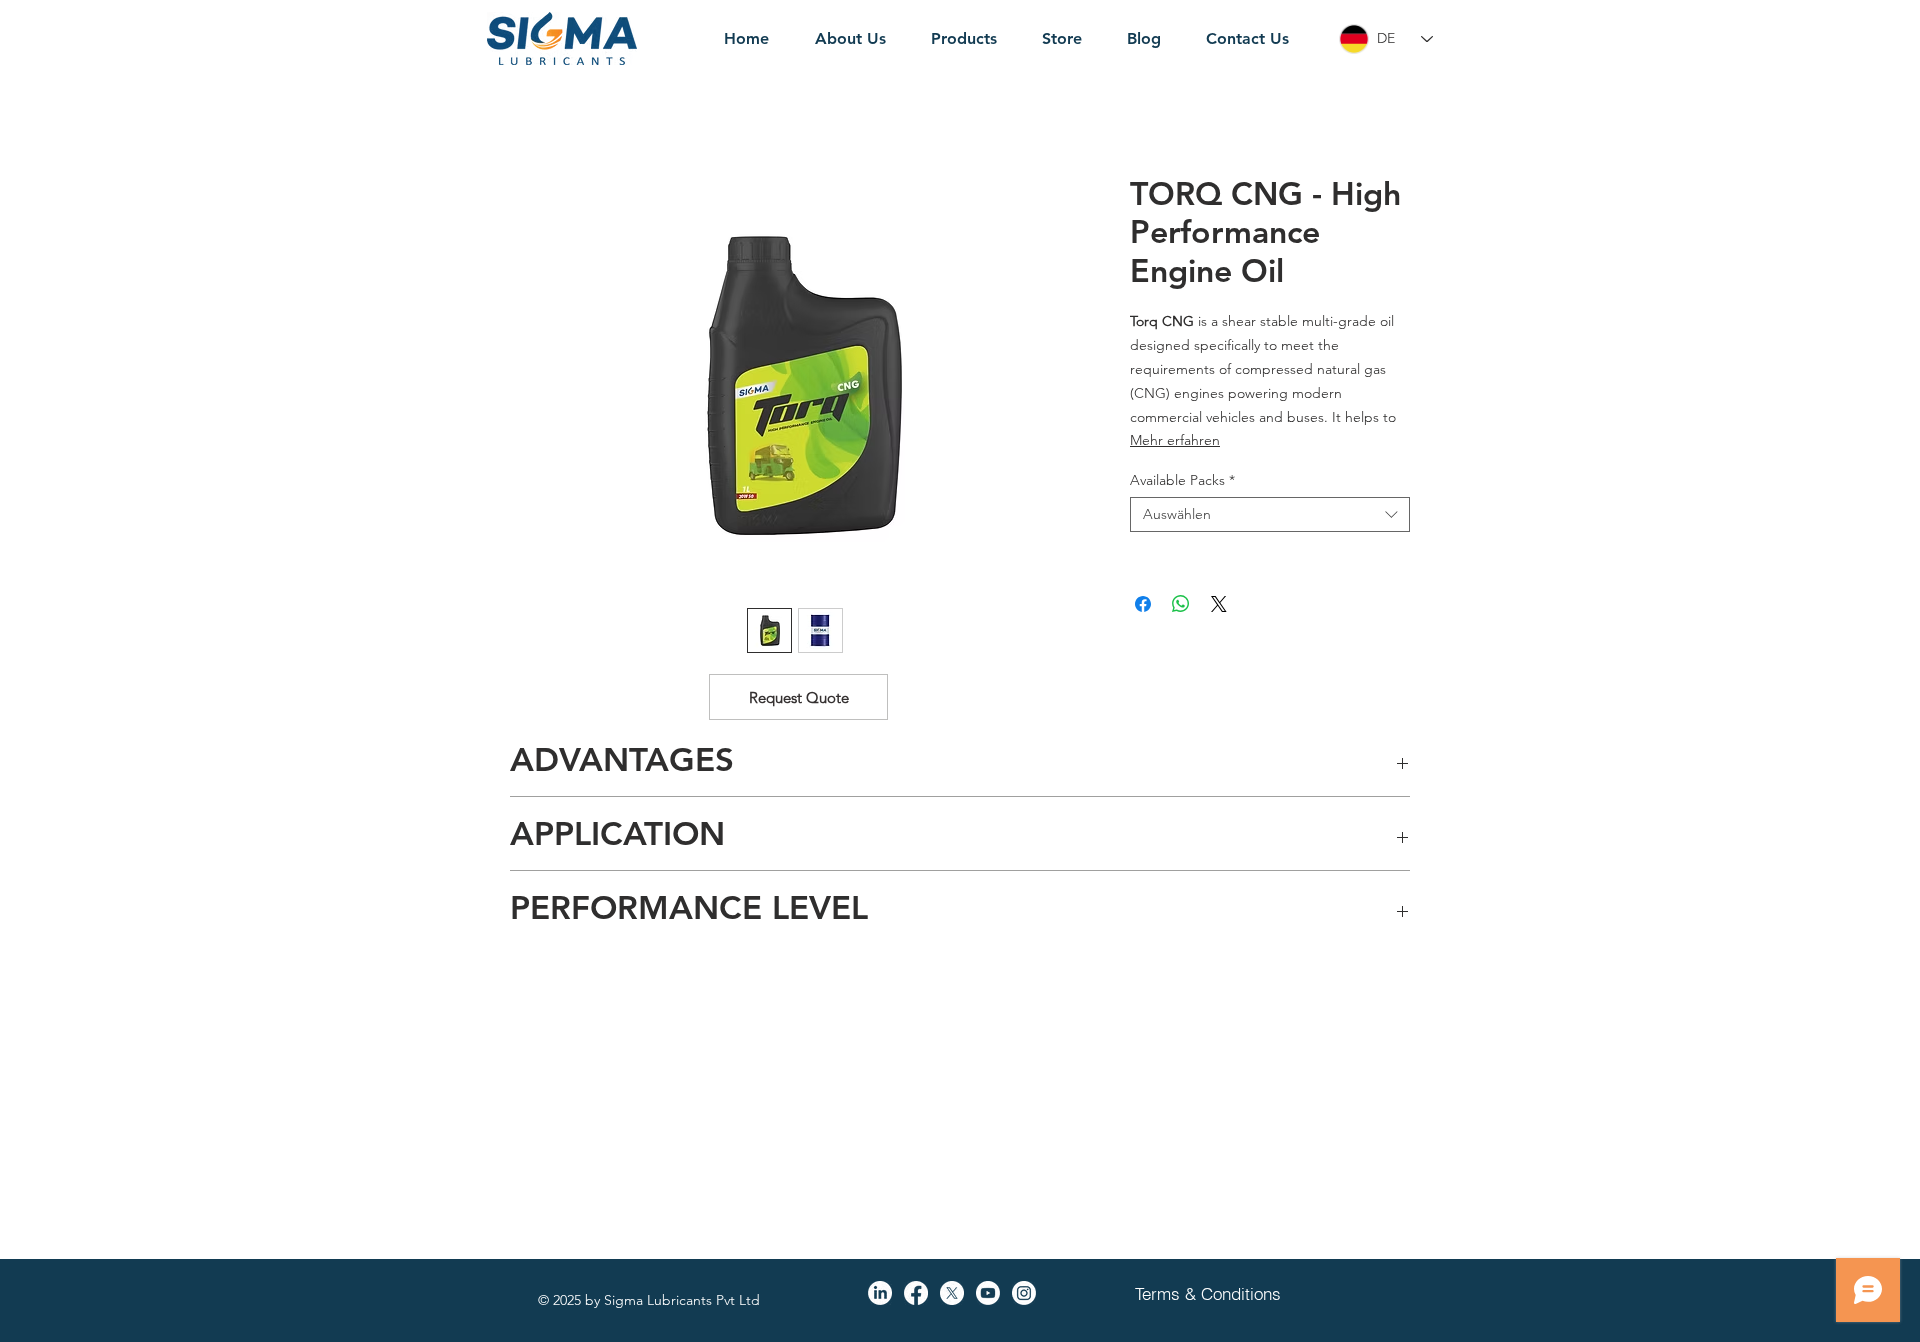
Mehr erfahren (1175, 440)
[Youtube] (988, 1293)
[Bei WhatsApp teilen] (1181, 604)
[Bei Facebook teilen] (1143, 604)
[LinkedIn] (880, 1293)
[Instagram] (1024, 1293)
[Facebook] (916, 1293)
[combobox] (1270, 514)
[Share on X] (1219, 604)
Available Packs (1182, 480)
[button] (798, 697)
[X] (952, 1293)
